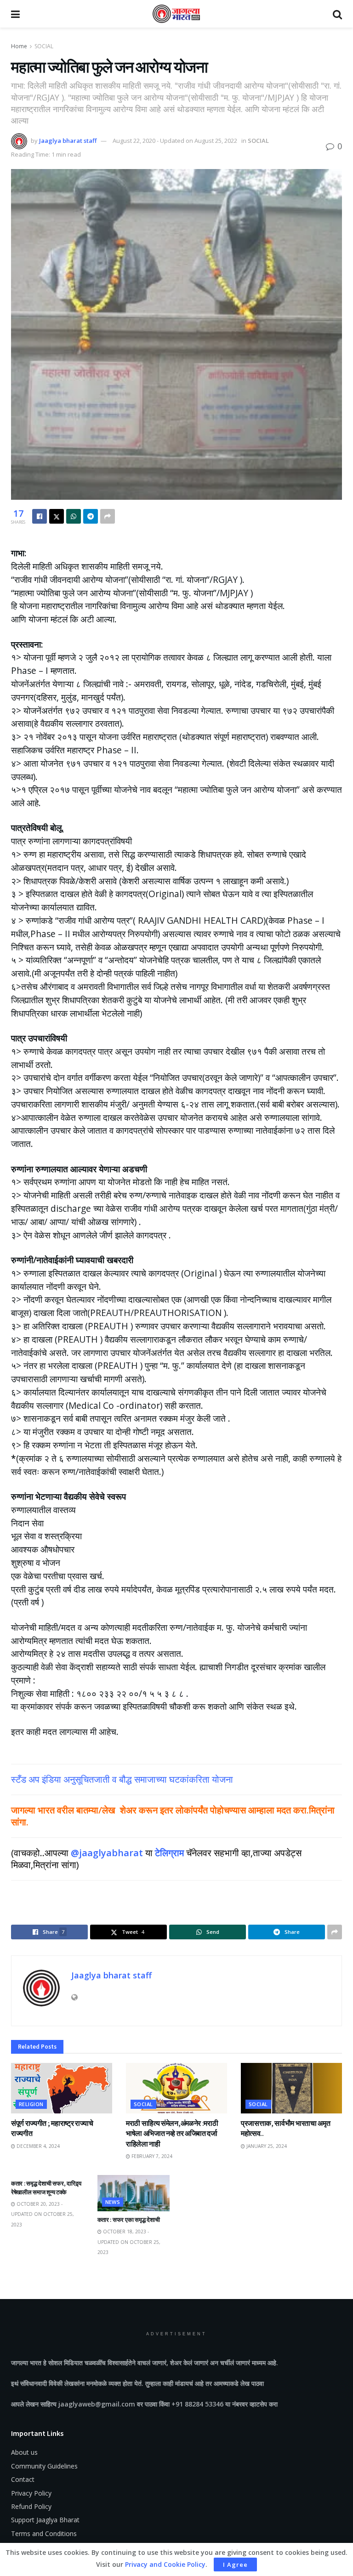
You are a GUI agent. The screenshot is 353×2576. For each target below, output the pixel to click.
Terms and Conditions (44, 2534)
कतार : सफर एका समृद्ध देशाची (129, 2220)
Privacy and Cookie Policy (165, 2564)
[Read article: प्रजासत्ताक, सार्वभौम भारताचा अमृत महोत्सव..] (291, 2088)
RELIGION (31, 2104)
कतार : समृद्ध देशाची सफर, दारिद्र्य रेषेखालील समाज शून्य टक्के (46, 2188)
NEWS (113, 2202)
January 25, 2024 (266, 2146)
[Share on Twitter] (57, 516)
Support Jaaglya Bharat (45, 2520)
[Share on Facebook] (40, 516)
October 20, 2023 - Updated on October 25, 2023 (43, 2214)
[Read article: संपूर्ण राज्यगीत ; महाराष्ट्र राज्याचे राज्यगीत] (62, 2088)
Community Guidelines (44, 2466)
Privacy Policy (31, 2493)
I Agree (235, 2565)
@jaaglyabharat (107, 1853)
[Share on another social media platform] (108, 516)
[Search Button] (337, 14)
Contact (23, 2479)
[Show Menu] (15, 14)
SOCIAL (44, 46)
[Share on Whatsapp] (74, 516)
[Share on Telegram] (91, 516)
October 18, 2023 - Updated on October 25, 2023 (129, 2242)
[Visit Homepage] (176, 14)
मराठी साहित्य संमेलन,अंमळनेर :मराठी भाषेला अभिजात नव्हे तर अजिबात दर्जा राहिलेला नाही (172, 2133)
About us (24, 2452)
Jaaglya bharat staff (68, 141)
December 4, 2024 (37, 2146)
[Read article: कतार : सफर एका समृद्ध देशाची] (134, 2193)
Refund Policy (31, 2506)
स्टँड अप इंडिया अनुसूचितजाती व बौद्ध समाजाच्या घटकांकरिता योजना (122, 1779)
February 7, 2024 (151, 2156)
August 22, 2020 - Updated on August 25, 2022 (175, 141)
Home (19, 46)
